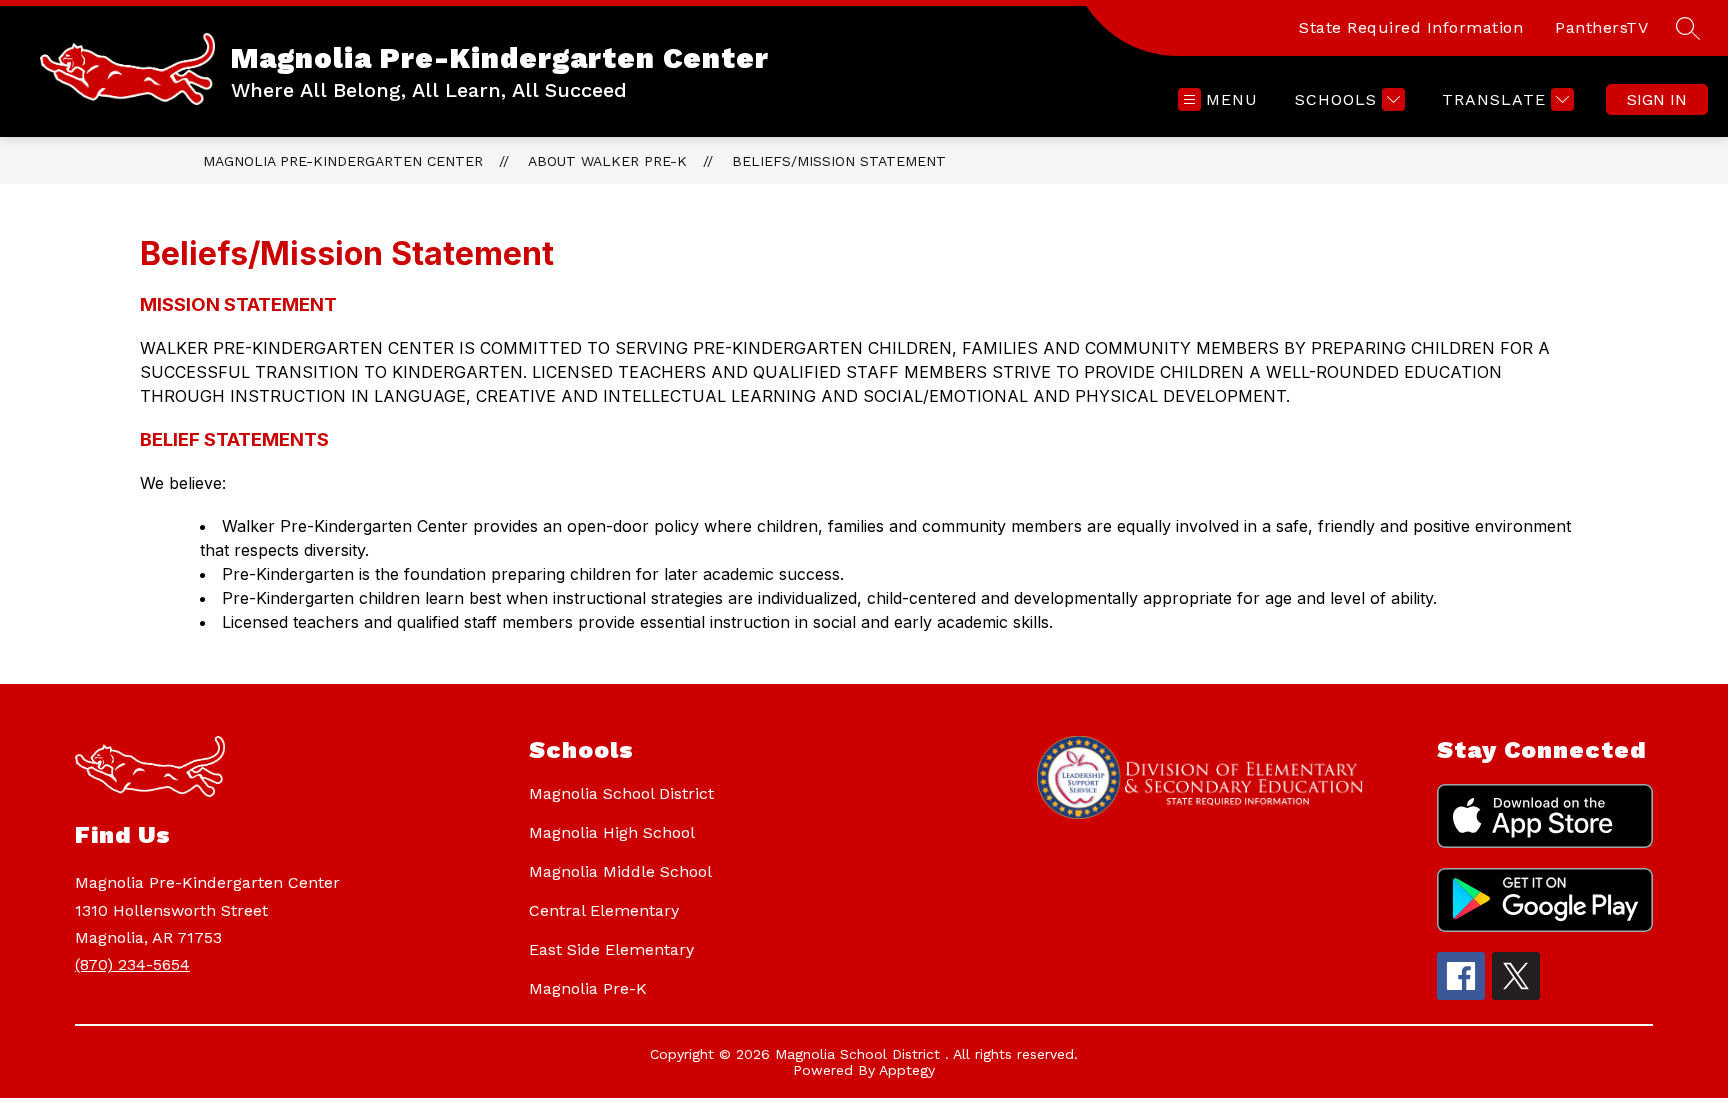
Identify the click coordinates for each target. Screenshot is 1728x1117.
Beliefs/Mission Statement (839, 161)
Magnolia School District (621, 793)
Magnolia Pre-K (588, 988)
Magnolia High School (612, 832)
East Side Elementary (611, 949)
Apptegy (907, 1070)
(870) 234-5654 (132, 964)
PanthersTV (1601, 27)
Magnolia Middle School (620, 871)
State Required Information (1411, 27)
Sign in (1657, 99)
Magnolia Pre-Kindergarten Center (343, 161)
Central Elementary (604, 910)
